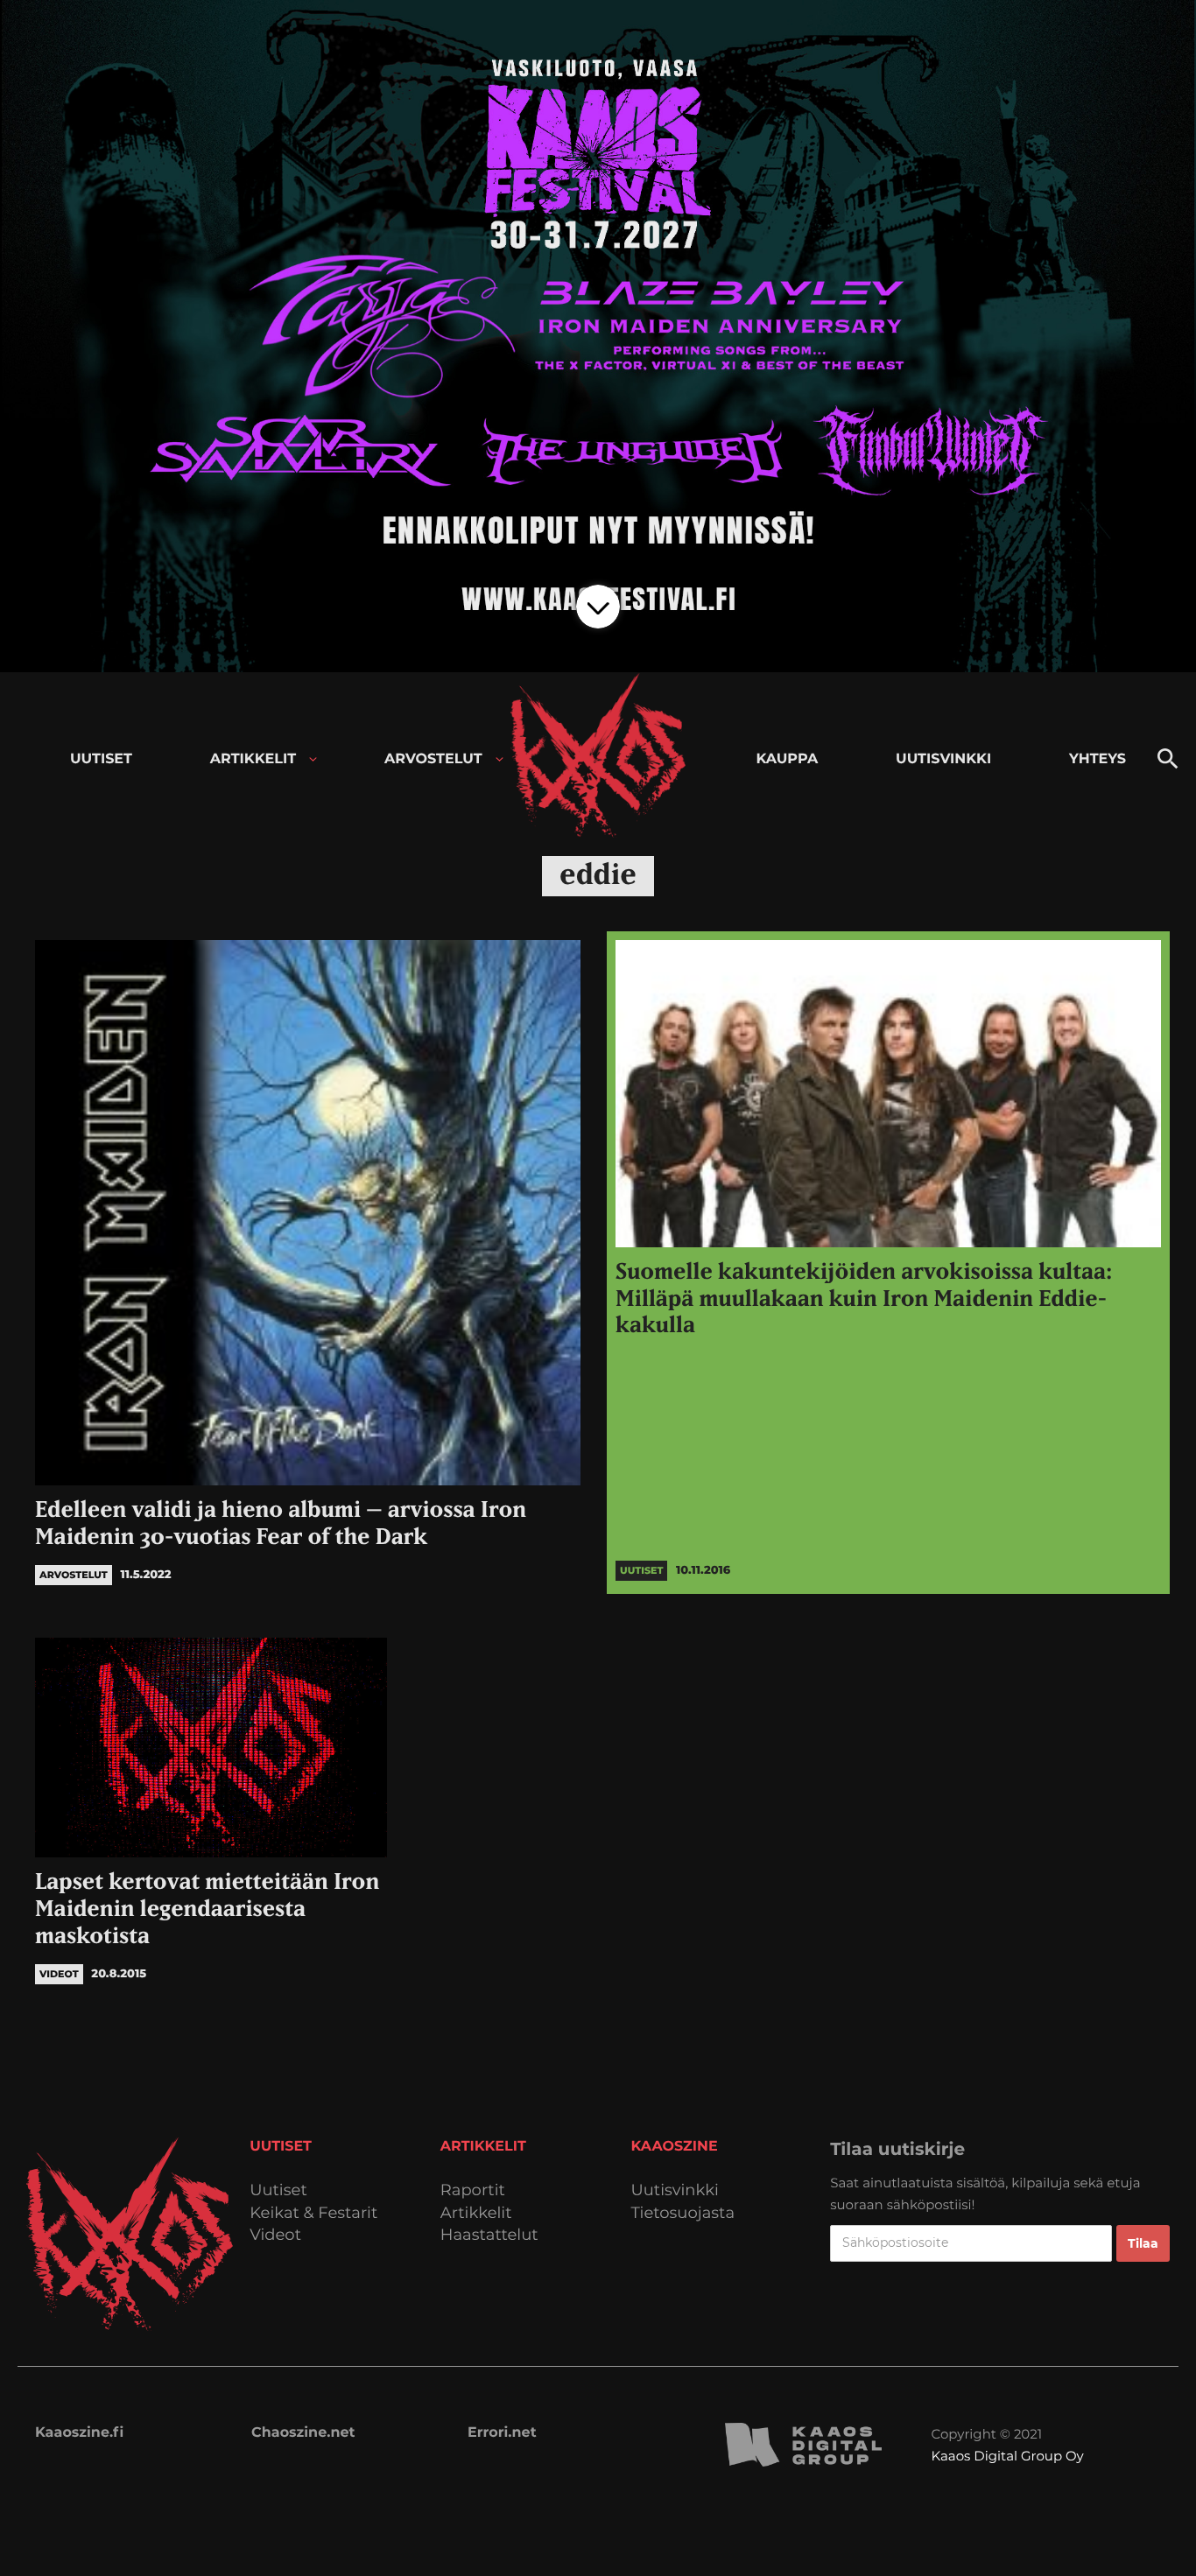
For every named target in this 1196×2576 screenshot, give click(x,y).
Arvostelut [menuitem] (433, 759)
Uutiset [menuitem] (101, 759)
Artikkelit (476, 2213)
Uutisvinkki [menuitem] (943, 759)
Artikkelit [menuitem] (253, 759)
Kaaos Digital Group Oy (1008, 2456)
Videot (275, 2235)
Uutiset (278, 2190)
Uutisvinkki (675, 2190)
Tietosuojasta (683, 2213)
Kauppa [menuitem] (787, 759)
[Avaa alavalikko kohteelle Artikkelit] (313, 759)
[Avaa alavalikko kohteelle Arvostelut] (500, 759)
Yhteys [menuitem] (1098, 759)
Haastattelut (489, 2235)
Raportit (473, 2190)
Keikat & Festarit (313, 2213)
